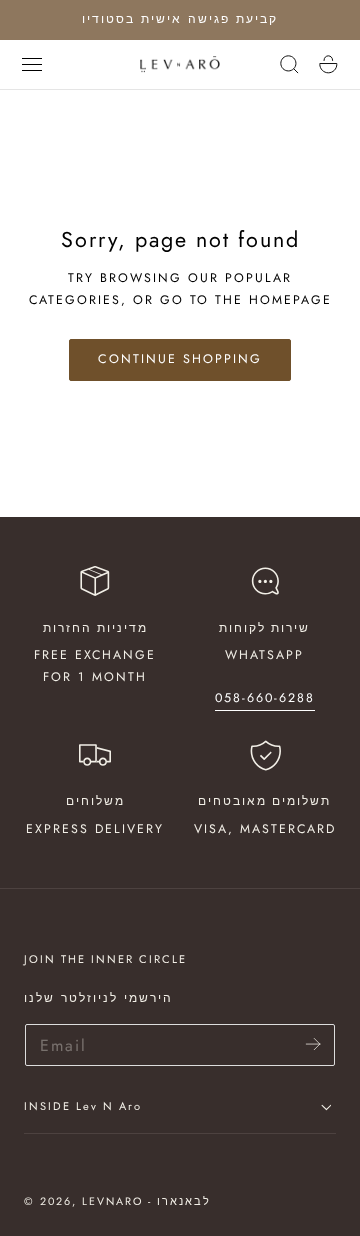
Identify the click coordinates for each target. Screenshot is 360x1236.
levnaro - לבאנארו (146, 1201)
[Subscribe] (313, 1043)
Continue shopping (180, 359)
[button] (32, 64)
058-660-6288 (265, 698)
